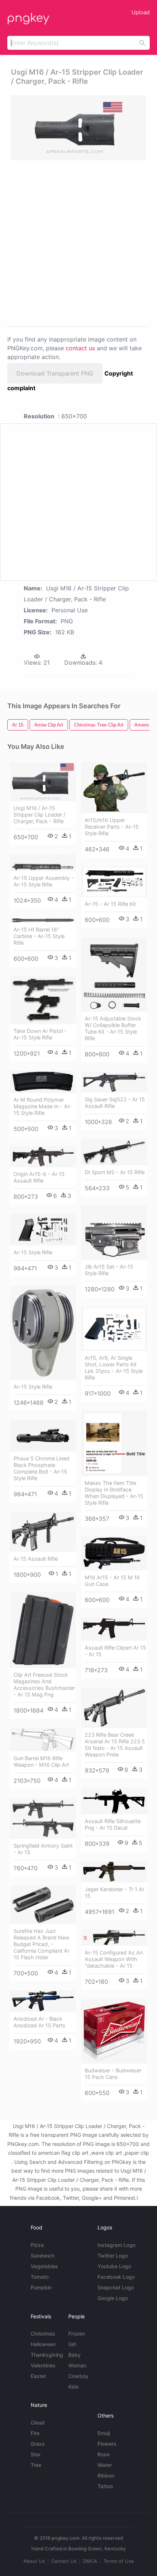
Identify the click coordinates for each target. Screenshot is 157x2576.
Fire (35, 2433)
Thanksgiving (47, 2355)
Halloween (43, 2344)
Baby (74, 2355)
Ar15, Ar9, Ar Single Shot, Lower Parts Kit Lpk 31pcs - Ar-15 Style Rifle (114, 1368)
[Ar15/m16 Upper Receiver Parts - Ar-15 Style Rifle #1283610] (114, 788)
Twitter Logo (113, 2256)
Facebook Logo (116, 2277)
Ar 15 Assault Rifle (36, 1559)
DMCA (90, 2561)
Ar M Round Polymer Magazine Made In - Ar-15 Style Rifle (43, 1106)
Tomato (40, 2277)
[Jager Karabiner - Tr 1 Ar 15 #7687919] (114, 1872)
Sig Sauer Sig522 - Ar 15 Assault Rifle (115, 1103)
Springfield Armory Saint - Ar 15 (43, 1849)
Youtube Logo (114, 2266)
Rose (104, 2454)
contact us (80, 348)
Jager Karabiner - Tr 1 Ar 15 (114, 1892)
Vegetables (44, 2266)
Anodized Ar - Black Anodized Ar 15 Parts (39, 2022)
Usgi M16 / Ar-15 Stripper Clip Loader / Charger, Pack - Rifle (39, 815)
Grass (38, 2444)
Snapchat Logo (116, 2287)
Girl (72, 2344)
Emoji (104, 2433)
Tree (36, 2465)
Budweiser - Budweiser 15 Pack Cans (113, 2074)
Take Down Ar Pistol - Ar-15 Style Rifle (40, 1034)
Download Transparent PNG (55, 373)
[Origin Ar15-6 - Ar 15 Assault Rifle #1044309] (43, 1157)
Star (36, 2454)
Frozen (76, 2334)
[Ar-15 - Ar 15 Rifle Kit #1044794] (114, 882)
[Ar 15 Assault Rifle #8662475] (43, 1532)
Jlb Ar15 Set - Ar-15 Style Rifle (109, 1270)
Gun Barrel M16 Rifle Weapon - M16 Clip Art (41, 1761)
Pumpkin (41, 2287)
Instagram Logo (116, 2245)
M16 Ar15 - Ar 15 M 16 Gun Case (112, 1581)
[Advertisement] (78, 243)
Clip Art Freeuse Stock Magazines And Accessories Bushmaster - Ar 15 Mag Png (44, 1685)
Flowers (107, 2444)
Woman (77, 2365)
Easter (38, 2376)
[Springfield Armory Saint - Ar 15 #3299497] (43, 1819)
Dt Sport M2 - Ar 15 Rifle (115, 1172)
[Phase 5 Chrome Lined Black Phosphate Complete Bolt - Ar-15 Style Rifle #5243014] (43, 1436)
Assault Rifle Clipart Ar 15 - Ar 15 (115, 1651)
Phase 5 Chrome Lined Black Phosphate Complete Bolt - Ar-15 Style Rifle (41, 1468)
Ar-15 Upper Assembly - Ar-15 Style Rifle (44, 881)
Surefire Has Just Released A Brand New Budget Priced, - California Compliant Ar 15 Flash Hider (41, 1944)
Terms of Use (119, 2561)
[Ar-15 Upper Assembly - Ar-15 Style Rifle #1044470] (43, 863)
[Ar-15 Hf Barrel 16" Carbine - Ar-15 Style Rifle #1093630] (43, 920)
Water (105, 2465)
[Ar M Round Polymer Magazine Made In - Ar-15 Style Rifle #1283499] (43, 1082)
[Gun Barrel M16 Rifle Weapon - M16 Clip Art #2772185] (43, 1740)
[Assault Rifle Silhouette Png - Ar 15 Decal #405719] (114, 1801)
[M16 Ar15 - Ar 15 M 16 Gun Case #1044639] (114, 1553)
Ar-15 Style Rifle (33, 1252)
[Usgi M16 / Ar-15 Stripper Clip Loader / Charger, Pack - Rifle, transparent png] (78, 128)
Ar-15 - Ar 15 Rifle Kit (110, 904)
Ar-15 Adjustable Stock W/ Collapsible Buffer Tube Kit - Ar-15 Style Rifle (113, 1028)
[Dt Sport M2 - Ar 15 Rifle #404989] (114, 1152)
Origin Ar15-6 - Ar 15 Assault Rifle (39, 1177)
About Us (34, 2561)
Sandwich (43, 2256)
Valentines (43, 2365)
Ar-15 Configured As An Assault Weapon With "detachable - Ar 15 (114, 1959)
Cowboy (78, 2376)
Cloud (38, 2422)
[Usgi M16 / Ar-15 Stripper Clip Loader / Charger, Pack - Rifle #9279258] (43, 782)
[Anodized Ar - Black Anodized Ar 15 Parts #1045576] (43, 2001)
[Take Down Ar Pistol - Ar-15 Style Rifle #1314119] (43, 1000)
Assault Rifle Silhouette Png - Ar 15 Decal (113, 1824)
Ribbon (106, 2476)
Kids (74, 2387)
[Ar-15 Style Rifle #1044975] (43, 1333)
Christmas (43, 2334)
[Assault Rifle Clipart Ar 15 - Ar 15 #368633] (114, 1629)
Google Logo (113, 2298)
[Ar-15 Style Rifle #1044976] (43, 1229)
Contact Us (64, 2561)
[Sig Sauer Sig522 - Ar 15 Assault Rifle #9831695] (114, 1082)
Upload (141, 12)
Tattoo (105, 2486)
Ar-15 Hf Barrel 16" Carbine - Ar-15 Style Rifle (39, 936)
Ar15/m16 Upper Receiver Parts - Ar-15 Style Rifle (112, 827)
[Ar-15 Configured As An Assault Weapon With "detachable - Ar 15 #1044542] (114, 1937)
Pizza (37, 2245)
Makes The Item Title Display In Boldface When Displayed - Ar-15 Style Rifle (114, 1493)
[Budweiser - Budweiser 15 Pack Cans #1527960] (114, 2031)
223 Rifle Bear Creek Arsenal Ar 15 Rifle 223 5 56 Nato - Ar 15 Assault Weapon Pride (115, 1745)
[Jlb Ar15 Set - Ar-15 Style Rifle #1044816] (114, 1233)
